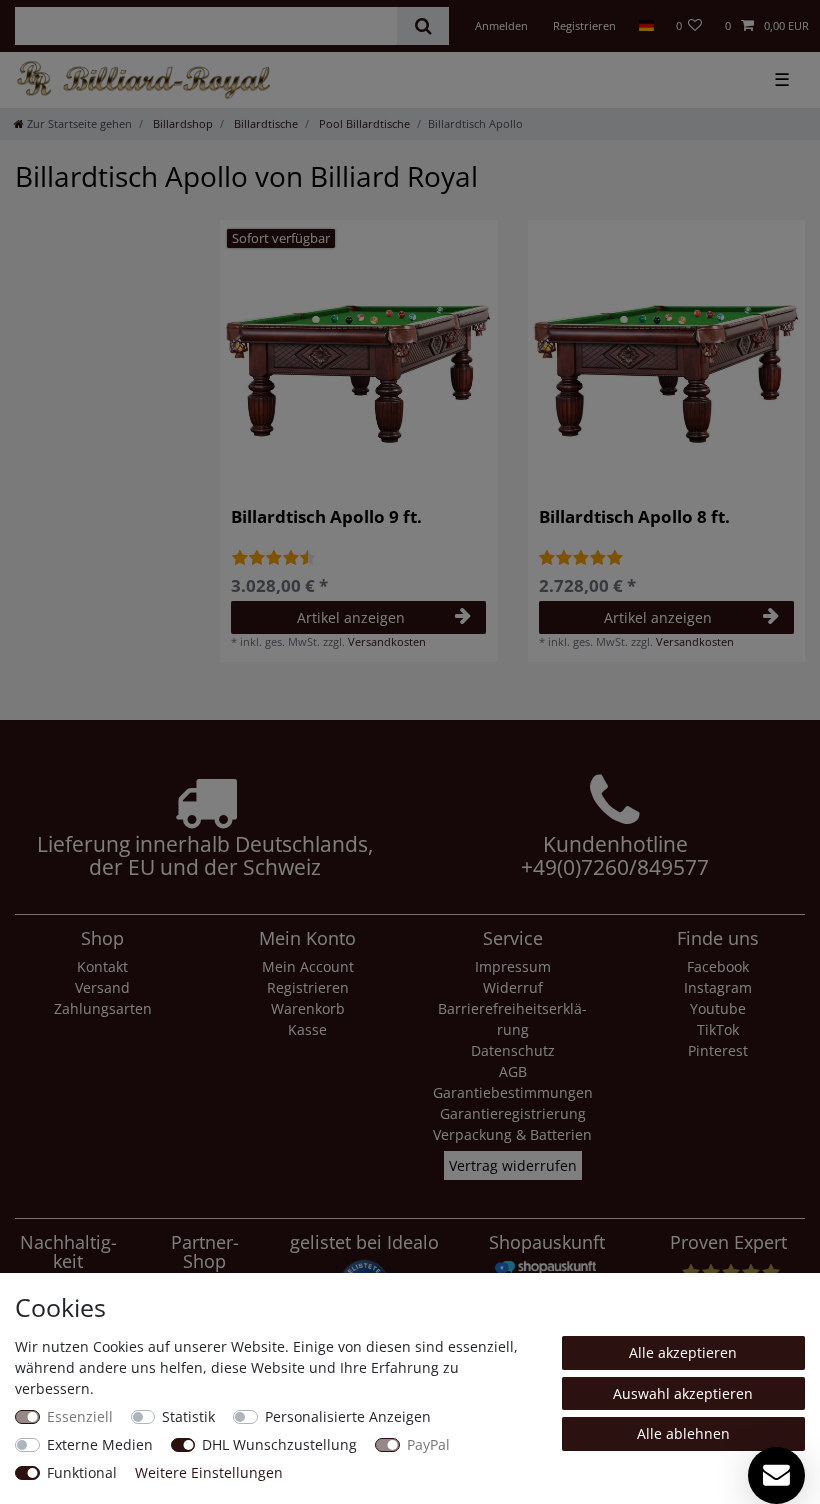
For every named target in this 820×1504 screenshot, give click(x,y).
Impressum (513, 966)
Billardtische (264, 123)
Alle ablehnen (683, 1433)
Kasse (307, 1029)
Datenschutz (513, 1050)
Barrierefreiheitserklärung (512, 1019)
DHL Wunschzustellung (279, 1444)
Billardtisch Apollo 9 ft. (326, 518)
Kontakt (102, 966)
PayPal (428, 1444)
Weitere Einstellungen (209, 1472)
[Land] (645, 26)
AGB (513, 1071)
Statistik (188, 1416)
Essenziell (80, 1416)
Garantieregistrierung (513, 1113)
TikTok (718, 1029)
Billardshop (181, 123)
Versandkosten (387, 641)
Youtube (718, 1008)
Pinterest (718, 1050)
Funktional (82, 1472)
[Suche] (422, 26)
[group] (359, 359)
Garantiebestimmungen (513, 1092)
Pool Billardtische (363, 123)
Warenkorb (308, 1008)
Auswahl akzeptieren (683, 1393)
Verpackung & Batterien (512, 1134)
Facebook (718, 966)
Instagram (718, 987)
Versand (102, 987)
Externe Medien (100, 1444)
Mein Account (308, 966)
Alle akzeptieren (683, 1352)
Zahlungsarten (103, 1008)
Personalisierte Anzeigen (348, 1416)
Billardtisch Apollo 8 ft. (634, 518)
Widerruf (513, 987)
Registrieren (308, 987)
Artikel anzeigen (351, 617)
